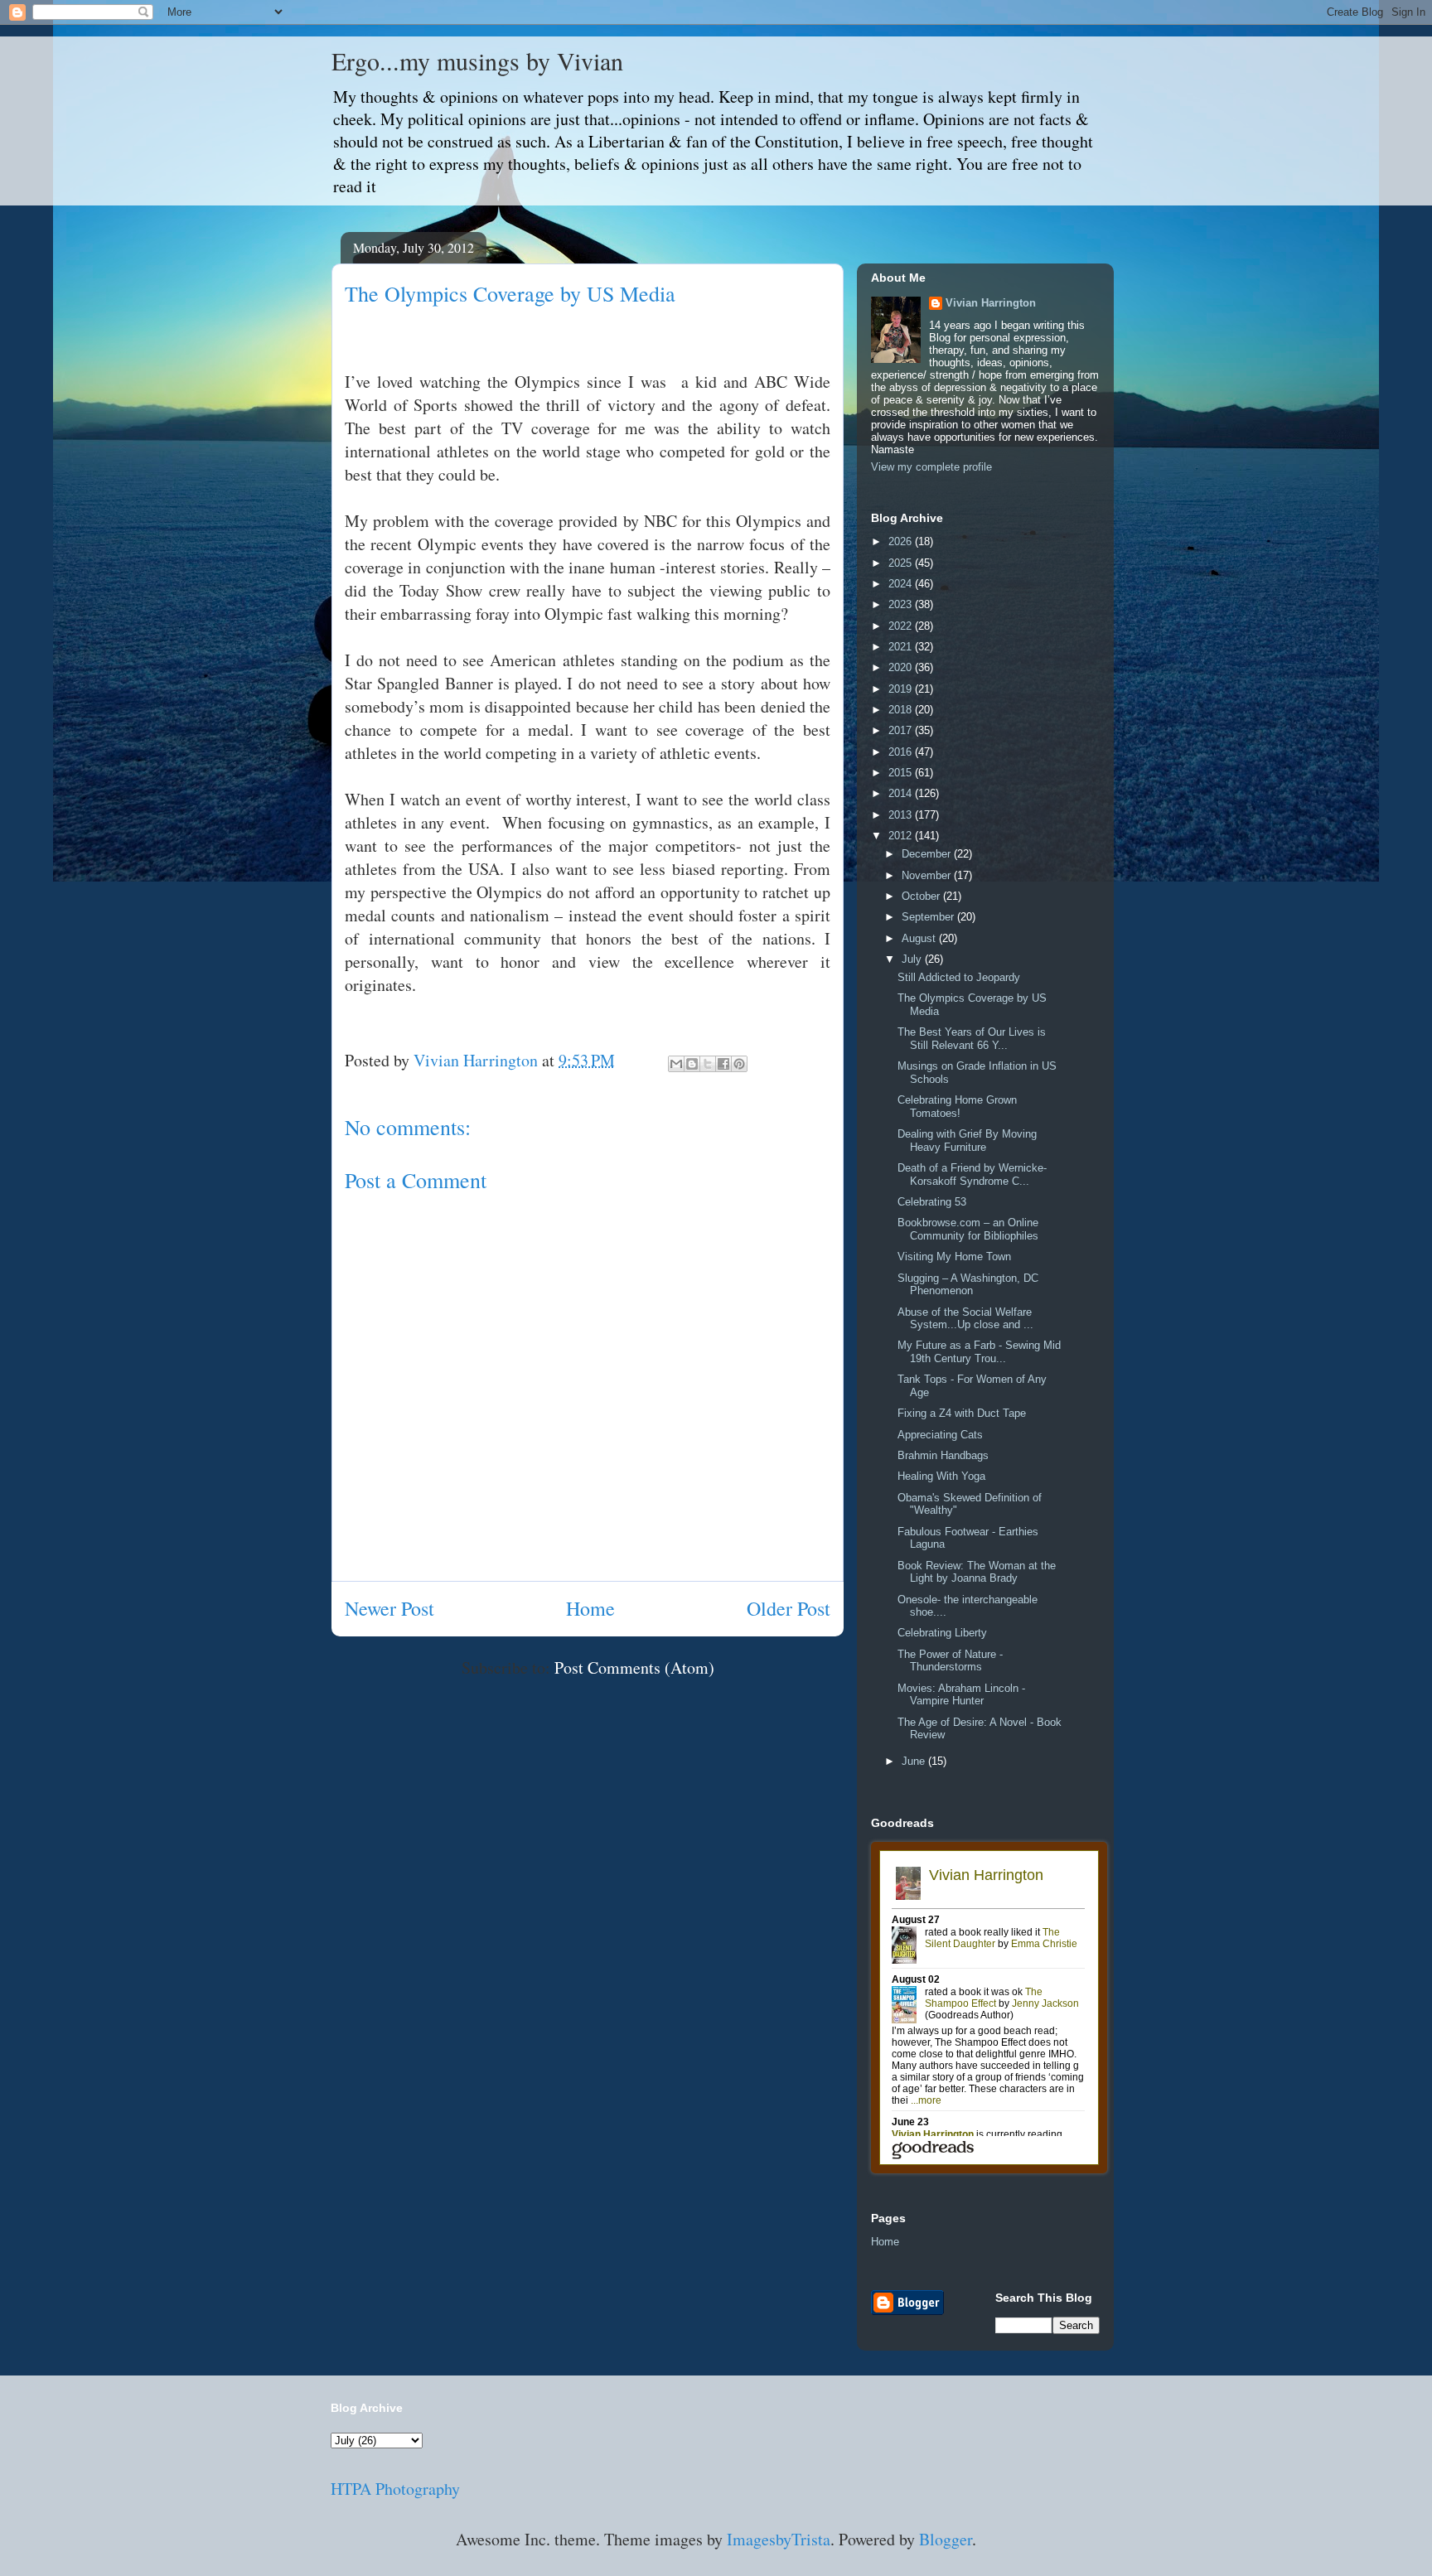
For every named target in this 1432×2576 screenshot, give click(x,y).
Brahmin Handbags (943, 1455)
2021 (902, 647)
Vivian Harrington (991, 303)
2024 (902, 584)
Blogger (946, 2539)
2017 (902, 730)
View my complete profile (931, 467)
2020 (902, 667)
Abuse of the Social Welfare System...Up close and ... (965, 1319)
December (928, 854)
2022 (902, 626)
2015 (902, 773)
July (913, 959)
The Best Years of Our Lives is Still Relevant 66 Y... (972, 1039)
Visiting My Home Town (954, 1257)
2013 (902, 815)
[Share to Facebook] (723, 1064)
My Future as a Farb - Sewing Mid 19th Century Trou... (979, 1352)
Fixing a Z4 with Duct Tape (962, 1413)
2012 (902, 836)
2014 (902, 793)
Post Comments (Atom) (634, 1667)
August (920, 938)
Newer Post (389, 1608)
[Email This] (676, 1064)
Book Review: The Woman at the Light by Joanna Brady (977, 1572)
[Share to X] (708, 1064)
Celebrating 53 (932, 1202)
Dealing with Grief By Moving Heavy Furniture (967, 1141)
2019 (902, 689)
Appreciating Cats (940, 1435)
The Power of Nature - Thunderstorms (950, 1661)
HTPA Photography (395, 2489)
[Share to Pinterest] (739, 1064)
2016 (902, 752)
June (915, 1761)
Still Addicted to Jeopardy (959, 977)
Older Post (789, 1608)
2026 (902, 541)
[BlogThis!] (692, 1064)
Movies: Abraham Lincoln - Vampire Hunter (961, 1695)
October (922, 896)
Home (590, 1608)
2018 (902, 710)
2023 (902, 604)
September (929, 917)
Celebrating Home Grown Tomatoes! (957, 1107)
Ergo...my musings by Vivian (477, 60)
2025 (902, 563)
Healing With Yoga (941, 1476)
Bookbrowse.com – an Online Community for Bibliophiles (968, 1229)
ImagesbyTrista (779, 2539)
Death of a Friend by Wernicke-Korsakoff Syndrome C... (972, 1174)
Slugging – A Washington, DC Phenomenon (968, 1285)
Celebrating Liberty (942, 1633)
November (928, 875)
